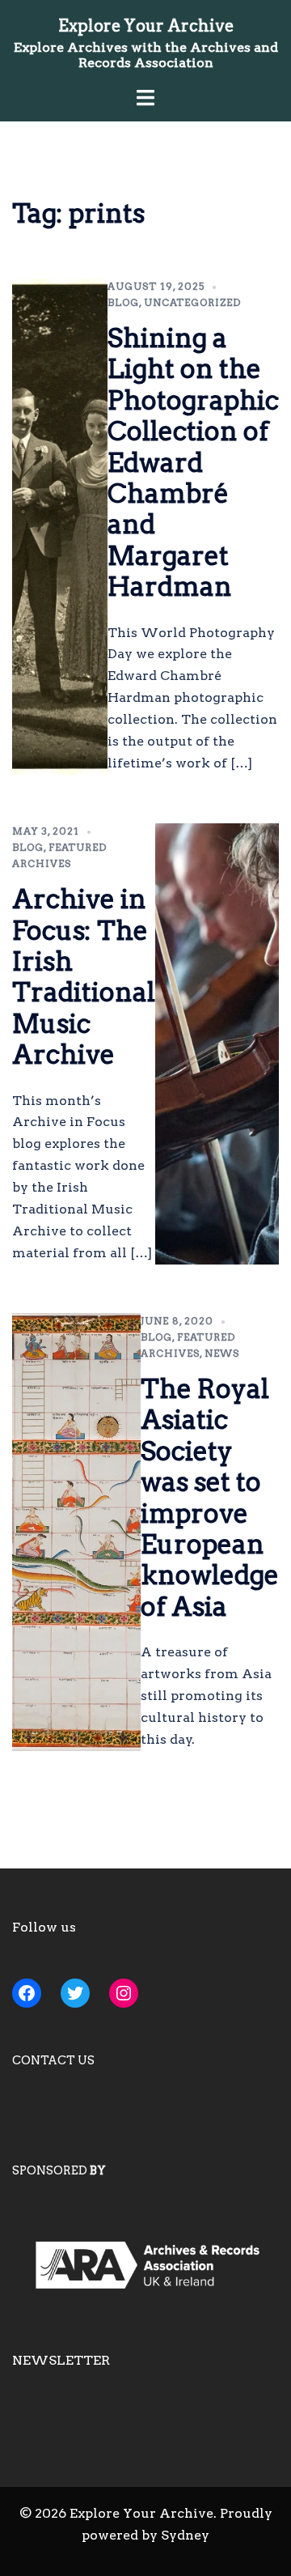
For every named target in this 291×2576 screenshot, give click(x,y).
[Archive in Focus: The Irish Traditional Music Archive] (217, 1044)
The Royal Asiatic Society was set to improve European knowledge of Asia (210, 1498)
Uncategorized (192, 302)
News (222, 1353)
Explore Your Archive (146, 26)
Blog (123, 302)
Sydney (185, 2535)
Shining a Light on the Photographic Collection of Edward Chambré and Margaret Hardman (193, 462)
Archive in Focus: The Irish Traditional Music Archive (84, 977)
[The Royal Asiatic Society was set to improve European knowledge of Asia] (76, 1532)
